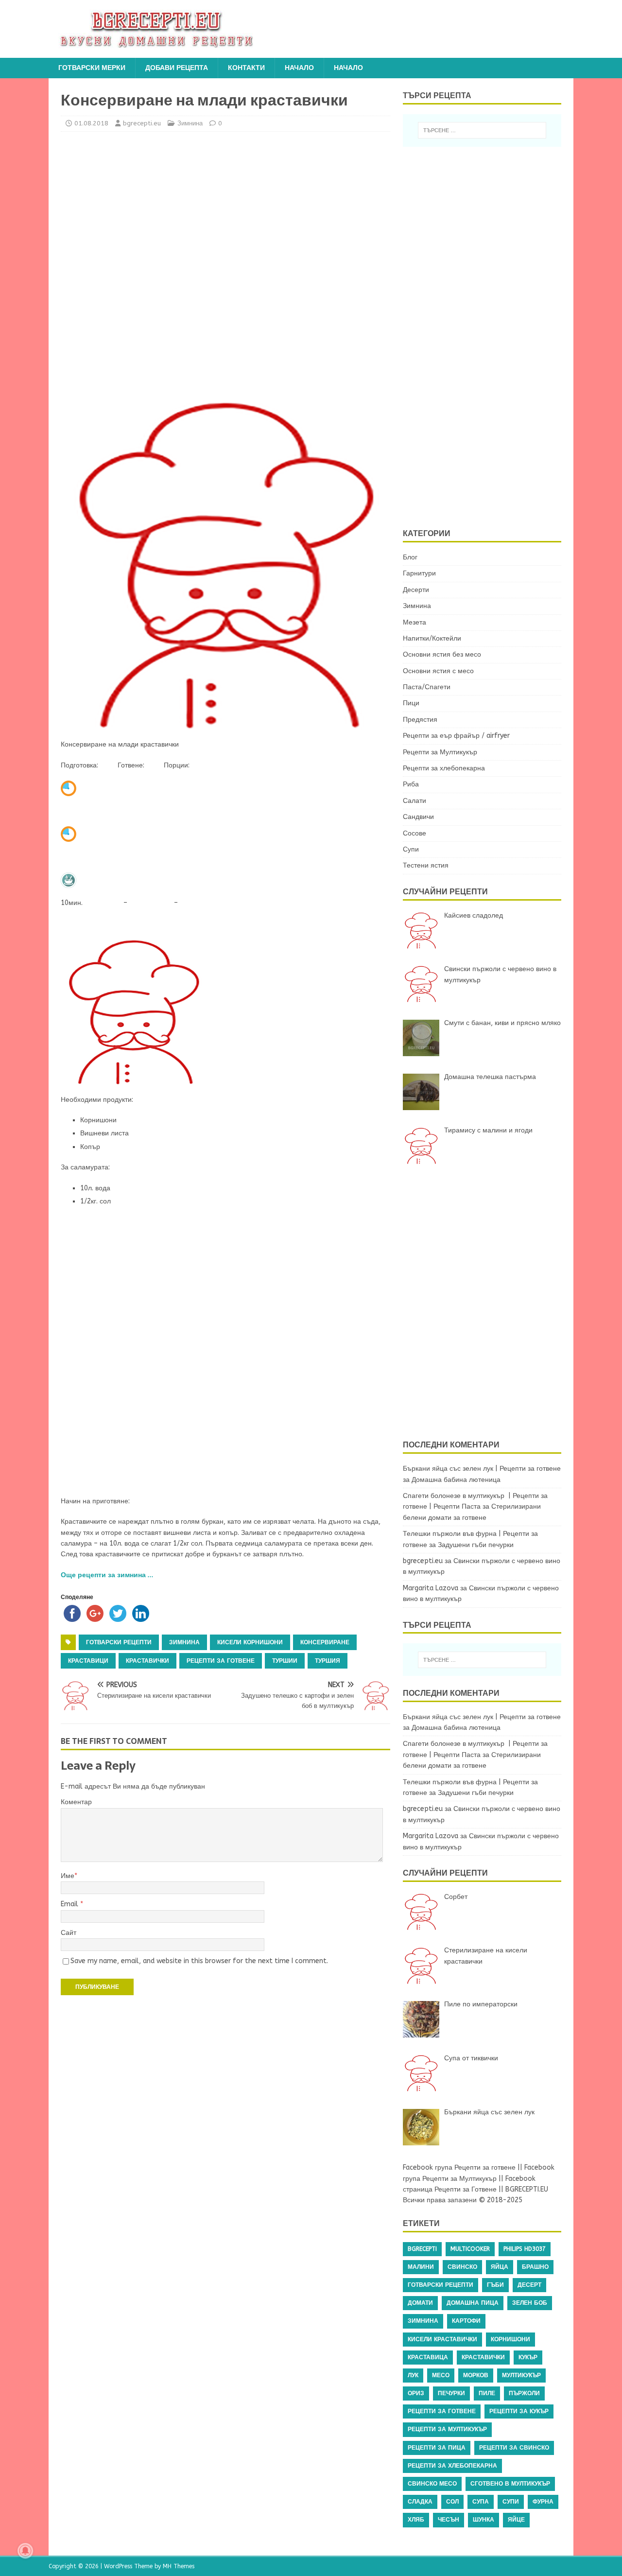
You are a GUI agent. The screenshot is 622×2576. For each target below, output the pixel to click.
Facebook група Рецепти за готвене (459, 2167)
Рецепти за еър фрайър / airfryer (456, 736)
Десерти (416, 590)
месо (441, 2375)
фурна (543, 2502)
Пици (411, 703)
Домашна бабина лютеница (456, 1480)
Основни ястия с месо (438, 671)
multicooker (470, 2249)
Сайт (69, 1933)
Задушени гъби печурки (476, 1545)
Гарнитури (419, 573)
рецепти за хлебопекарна (452, 2466)
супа (481, 2502)
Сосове (415, 833)
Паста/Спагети (427, 687)
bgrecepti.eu (142, 123)
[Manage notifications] (25, 2551)
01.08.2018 (91, 123)
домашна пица (473, 2303)
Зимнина (190, 123)
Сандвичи (418, 817)
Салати (415, 801)
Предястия (420, 720)
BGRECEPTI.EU (527, 2189)
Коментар (76, 1802)
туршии (285, 1661)
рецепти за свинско (514, 2448)
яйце (516, 2520)
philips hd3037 (525, 2249)
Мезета (415, 622)
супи (511, 2502)
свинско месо (432, 2484)
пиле (487, 2393)
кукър (528, 2357)
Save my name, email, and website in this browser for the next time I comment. (199, 1961)
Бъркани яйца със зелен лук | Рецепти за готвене (482, 1469)
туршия (328, 1661)
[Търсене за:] (482, 130)
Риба (411, 784)
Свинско (462, 2267)
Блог (410, 557)
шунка (484, 2520)
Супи (411, 849)
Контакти (246, 68)
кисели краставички (442, 2339)
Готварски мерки (92, 68)
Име (68, 1876)
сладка (420, 2502)
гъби (495, 2285)
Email (70, 1904)
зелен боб (530, 2303)
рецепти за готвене (221, 1661)
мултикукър (521, 2375)
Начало (299, 68)
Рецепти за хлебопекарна (444, 768)
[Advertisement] (146, 263)
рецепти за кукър (519, 2411)
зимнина (184, 1642)
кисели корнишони (250, 1642)
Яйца (500, 2267)
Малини (421, 2267)
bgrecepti (422, 2249)
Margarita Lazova (431, 1588)
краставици (88, 1661)
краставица (428, 2357)
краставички (147, 1661)
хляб (416, 2520)
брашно (535, 2267)
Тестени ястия (426, 865)
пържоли (524, 2393)
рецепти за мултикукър (447, 2429)
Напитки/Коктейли (432, 638)
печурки (451, 2393)
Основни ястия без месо (442, 654)
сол (452, 2502)
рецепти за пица (437, 2448)
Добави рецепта (177, 68)
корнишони (510, 2339)
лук (413, 2375)
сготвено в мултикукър (510, 2484)
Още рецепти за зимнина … (107, 1575)
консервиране (325, 1642)
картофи (466, 2321)
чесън (449, 2520)
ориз (416, 2393)
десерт (529, 2285)
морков (476, 2375)
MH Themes (179, 2566)
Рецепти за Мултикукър (440, 752)
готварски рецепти (119, 1642)
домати (420, 2303)
